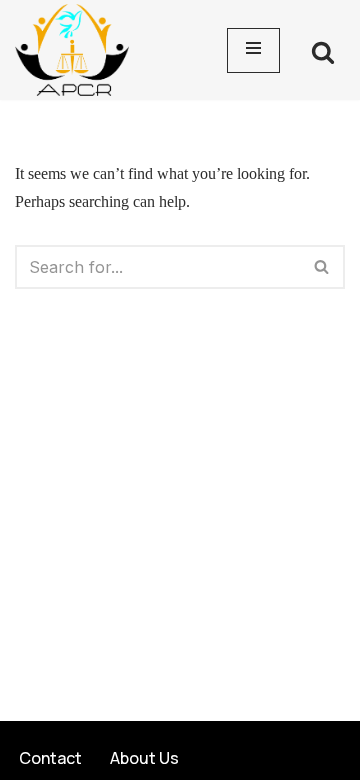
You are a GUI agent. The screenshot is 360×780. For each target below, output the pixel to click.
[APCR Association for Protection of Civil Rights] (77, 50)
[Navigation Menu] (253, 50)
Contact (50, 758)
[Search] (323, 52)
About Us (144, 758)
